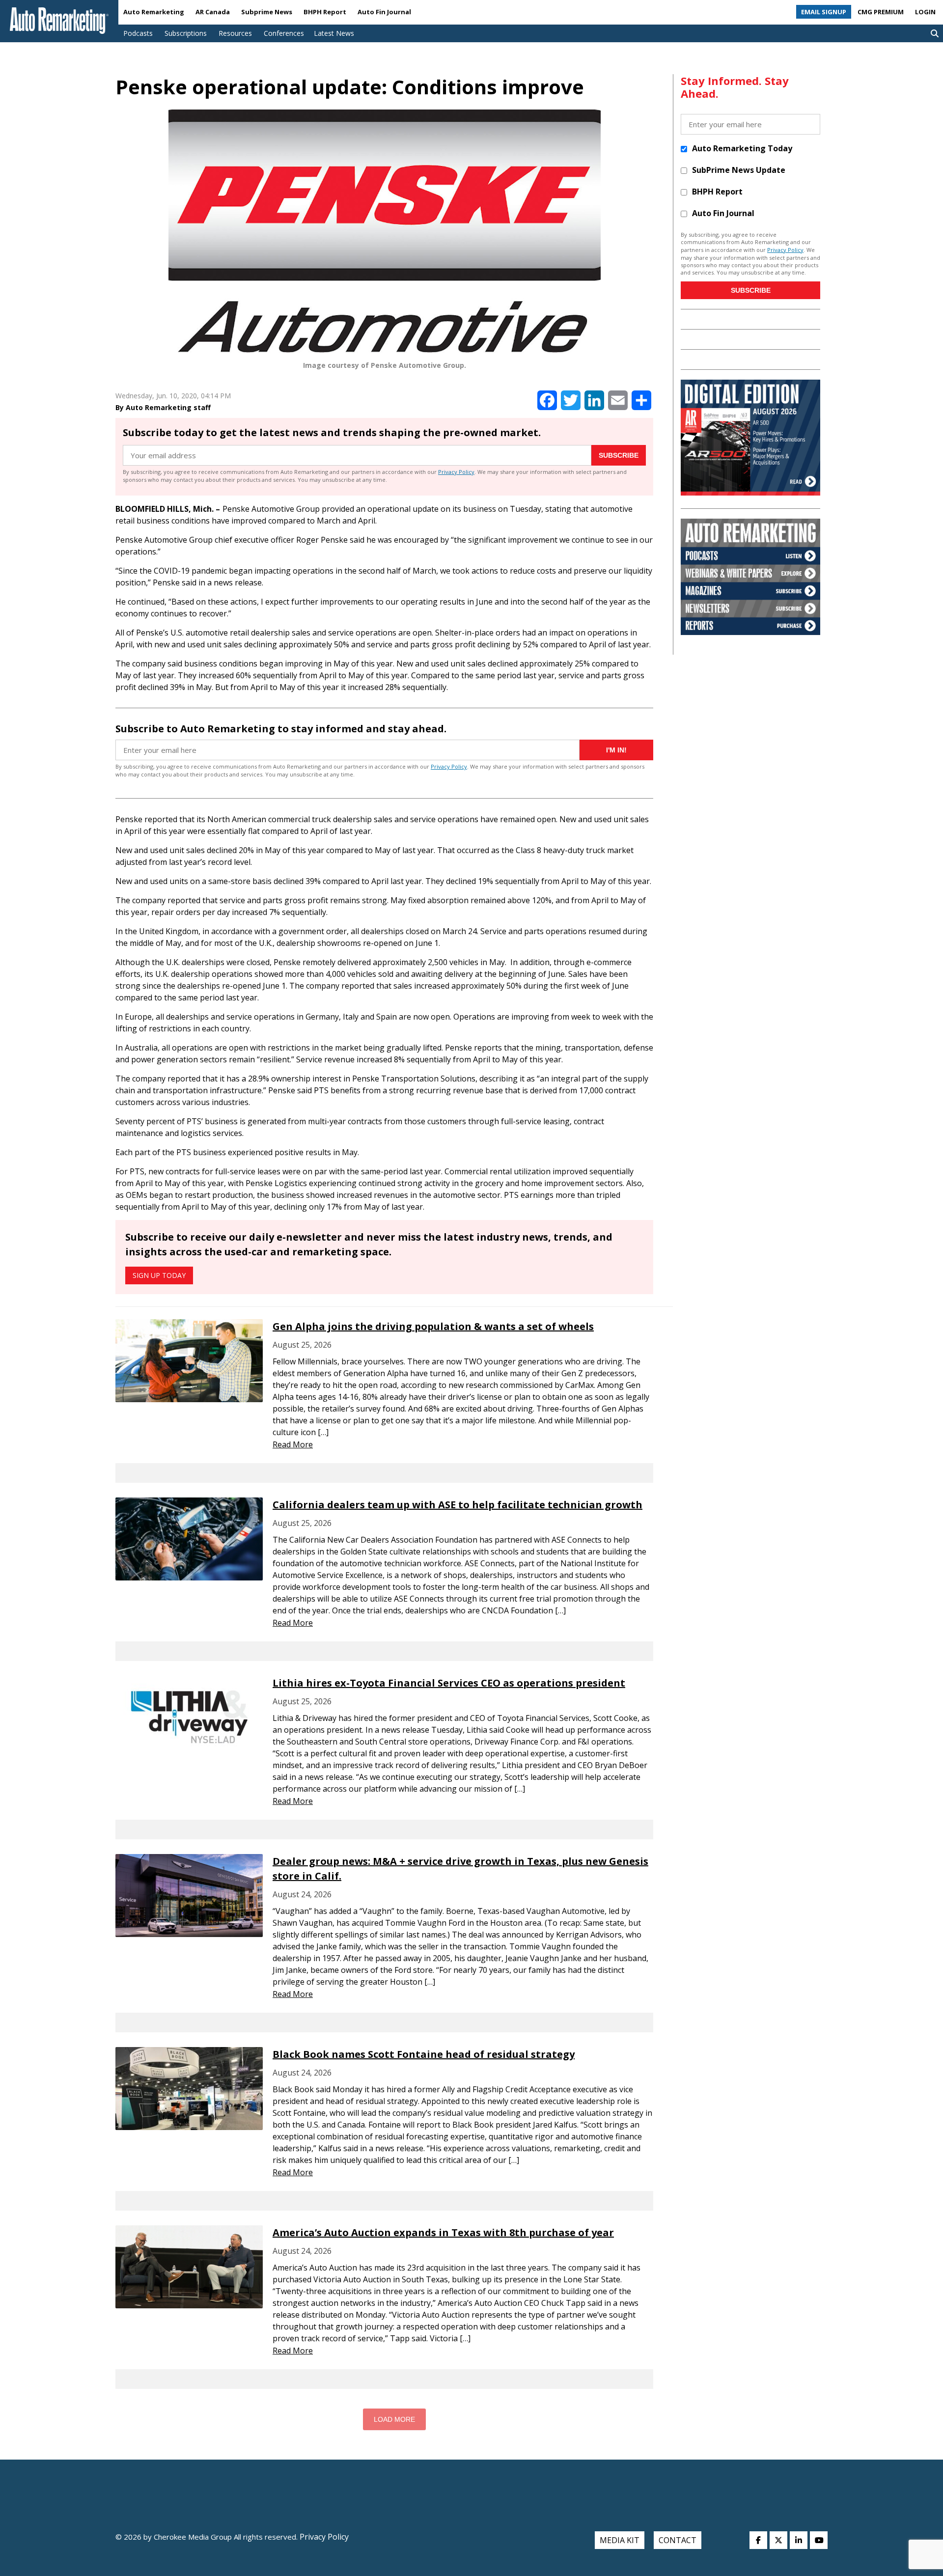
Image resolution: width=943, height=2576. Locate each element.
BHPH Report (325, 12)
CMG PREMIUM (881, 12)
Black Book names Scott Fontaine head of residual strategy (424, 2054)
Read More (293, 1444)
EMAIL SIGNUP (824, 12)
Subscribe (619, 455)
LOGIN (925, 12)
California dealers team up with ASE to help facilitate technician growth (458, 1505)
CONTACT (678, 2540)
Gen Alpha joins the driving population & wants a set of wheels (433, 1326)
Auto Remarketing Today (742, 148)
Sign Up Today (159, 1275)
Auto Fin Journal (384, 12)
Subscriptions (186, 33)
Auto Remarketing (154, 12)
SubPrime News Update (739, 170)
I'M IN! (616, 750)
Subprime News (267, 12)
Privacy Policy (456, 472)
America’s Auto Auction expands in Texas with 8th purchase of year (443, 2232)
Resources (235, 33)
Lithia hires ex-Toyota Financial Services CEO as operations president (449, 1683)
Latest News (334, 33)
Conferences (284, 33)
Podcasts (138, 33)
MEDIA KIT (620, 2540)
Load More (394, 2419)
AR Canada (213, 12)
